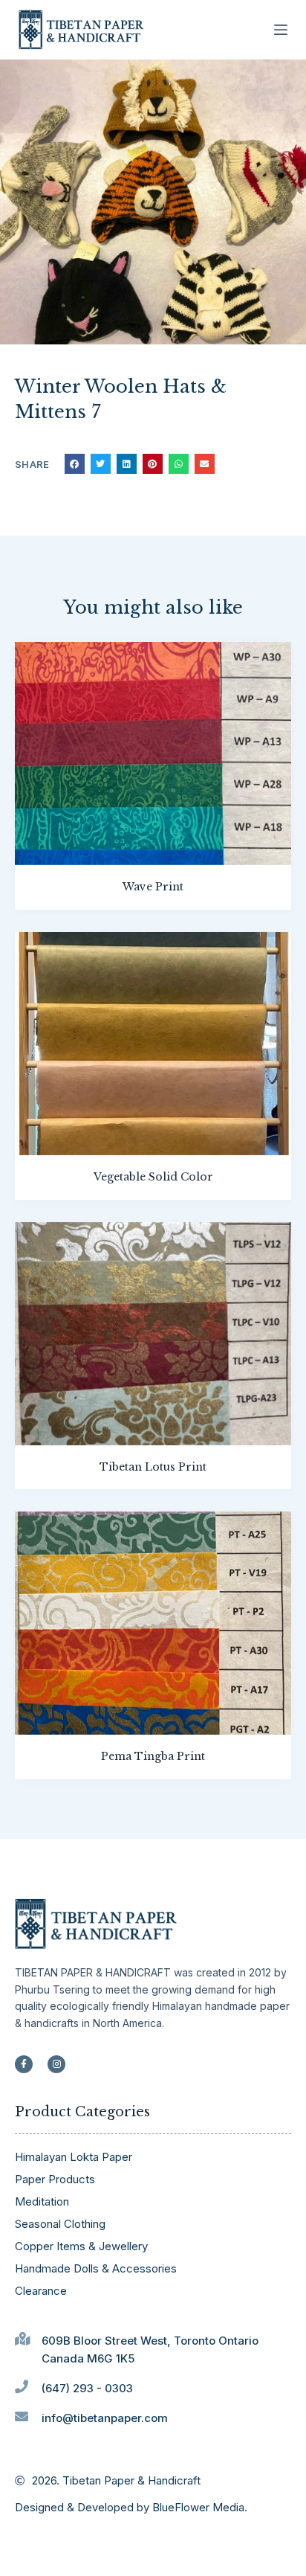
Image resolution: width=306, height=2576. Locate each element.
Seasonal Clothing (60, 2224)
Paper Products (55, 2179)
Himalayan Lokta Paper (74, 2157)
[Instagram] (56, 2064)
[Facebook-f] (24, 2064)
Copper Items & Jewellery (81, 2246)
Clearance (41, 2291)
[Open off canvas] (281, 30)
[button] (75, 464)
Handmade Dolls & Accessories (96, 2268)
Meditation (42, 2201)
